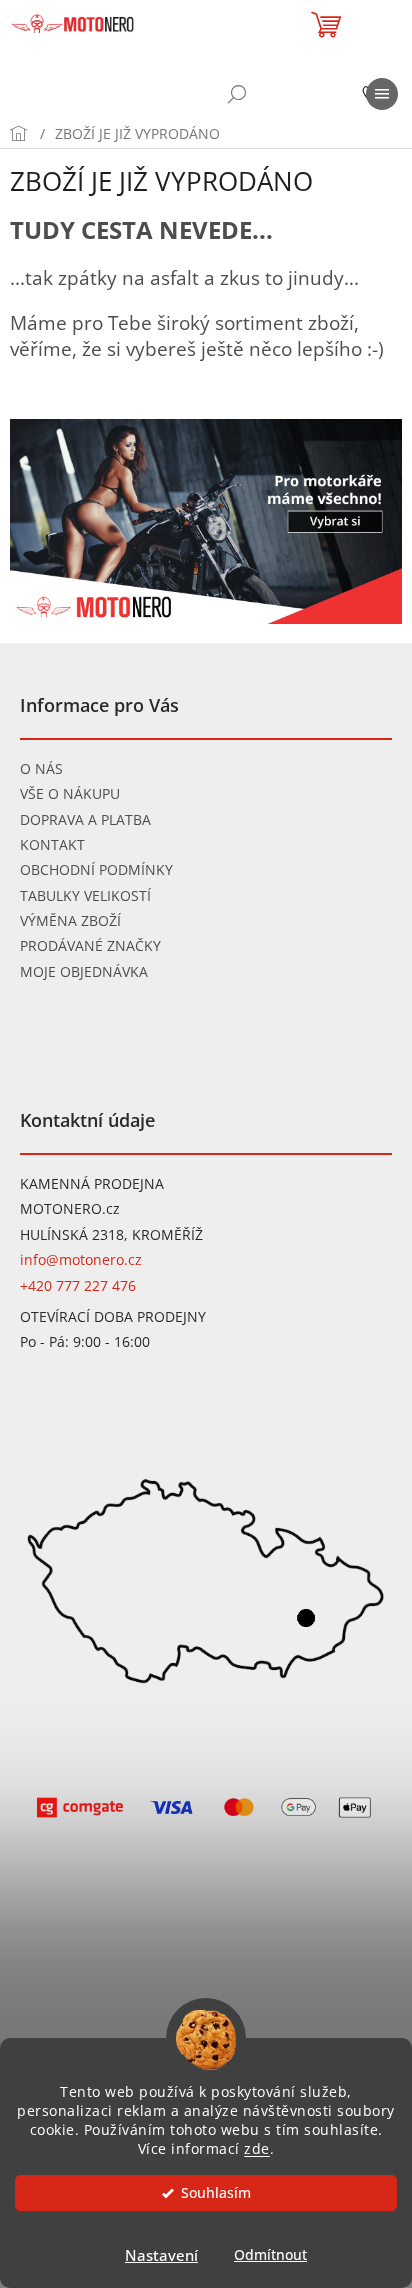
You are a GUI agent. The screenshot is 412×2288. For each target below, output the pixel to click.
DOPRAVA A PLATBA (85, 819)
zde (257, 2149)
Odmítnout (270, 2255)
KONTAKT (52, 844)
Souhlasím (216, 2193)
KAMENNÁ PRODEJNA (92, 1183)
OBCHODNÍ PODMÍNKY (96, 869)
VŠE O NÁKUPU (70, 793)
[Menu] (382, 94)
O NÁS (41, 768)
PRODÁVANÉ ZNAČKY (90, 945)
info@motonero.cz (81, 1259)
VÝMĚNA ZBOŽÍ (70, 920)
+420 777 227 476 (78, 1285)
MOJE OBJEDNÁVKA (84, 971)
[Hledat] (237, 94)
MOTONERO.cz (70, 1208)
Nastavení (161, 2255)
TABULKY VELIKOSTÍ (85, 895)
